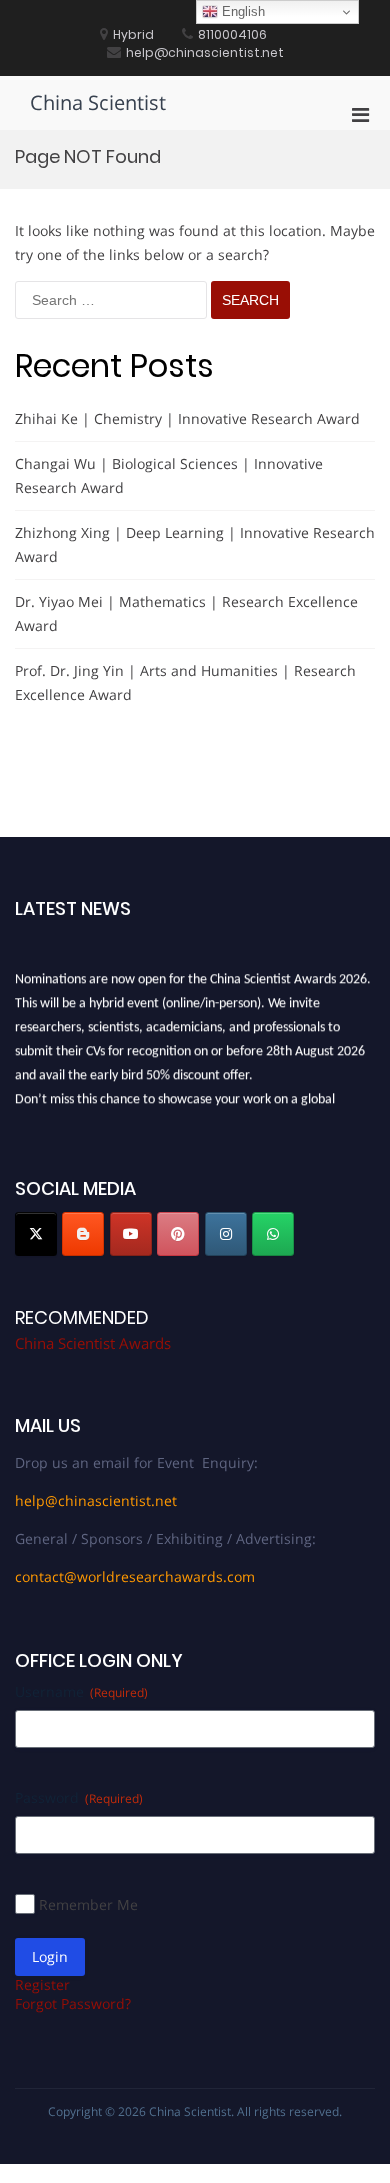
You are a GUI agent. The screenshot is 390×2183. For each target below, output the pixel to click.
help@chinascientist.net (96, 1500)
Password (79, 1797)
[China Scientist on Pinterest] (178, 1234)
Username (81, 1691)
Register (42, 1984)
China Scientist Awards (93, 1343)
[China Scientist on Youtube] (131, 1234)
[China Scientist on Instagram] (226, 1234)
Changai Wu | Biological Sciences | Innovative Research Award (169, 475)
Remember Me (88, 1904)
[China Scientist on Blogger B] (83, 1234)
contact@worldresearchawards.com (135, 1576)
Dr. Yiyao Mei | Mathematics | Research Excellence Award (186, 613)
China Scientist (98, 102)
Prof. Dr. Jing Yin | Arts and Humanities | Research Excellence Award (185, 682)
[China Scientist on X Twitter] (36, 1234)
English (241, 11)
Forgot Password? (73, 2003)
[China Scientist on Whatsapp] (273, 1234)
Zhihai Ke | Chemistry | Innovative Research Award (187, 418)
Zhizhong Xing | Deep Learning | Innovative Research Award (195, 544)
